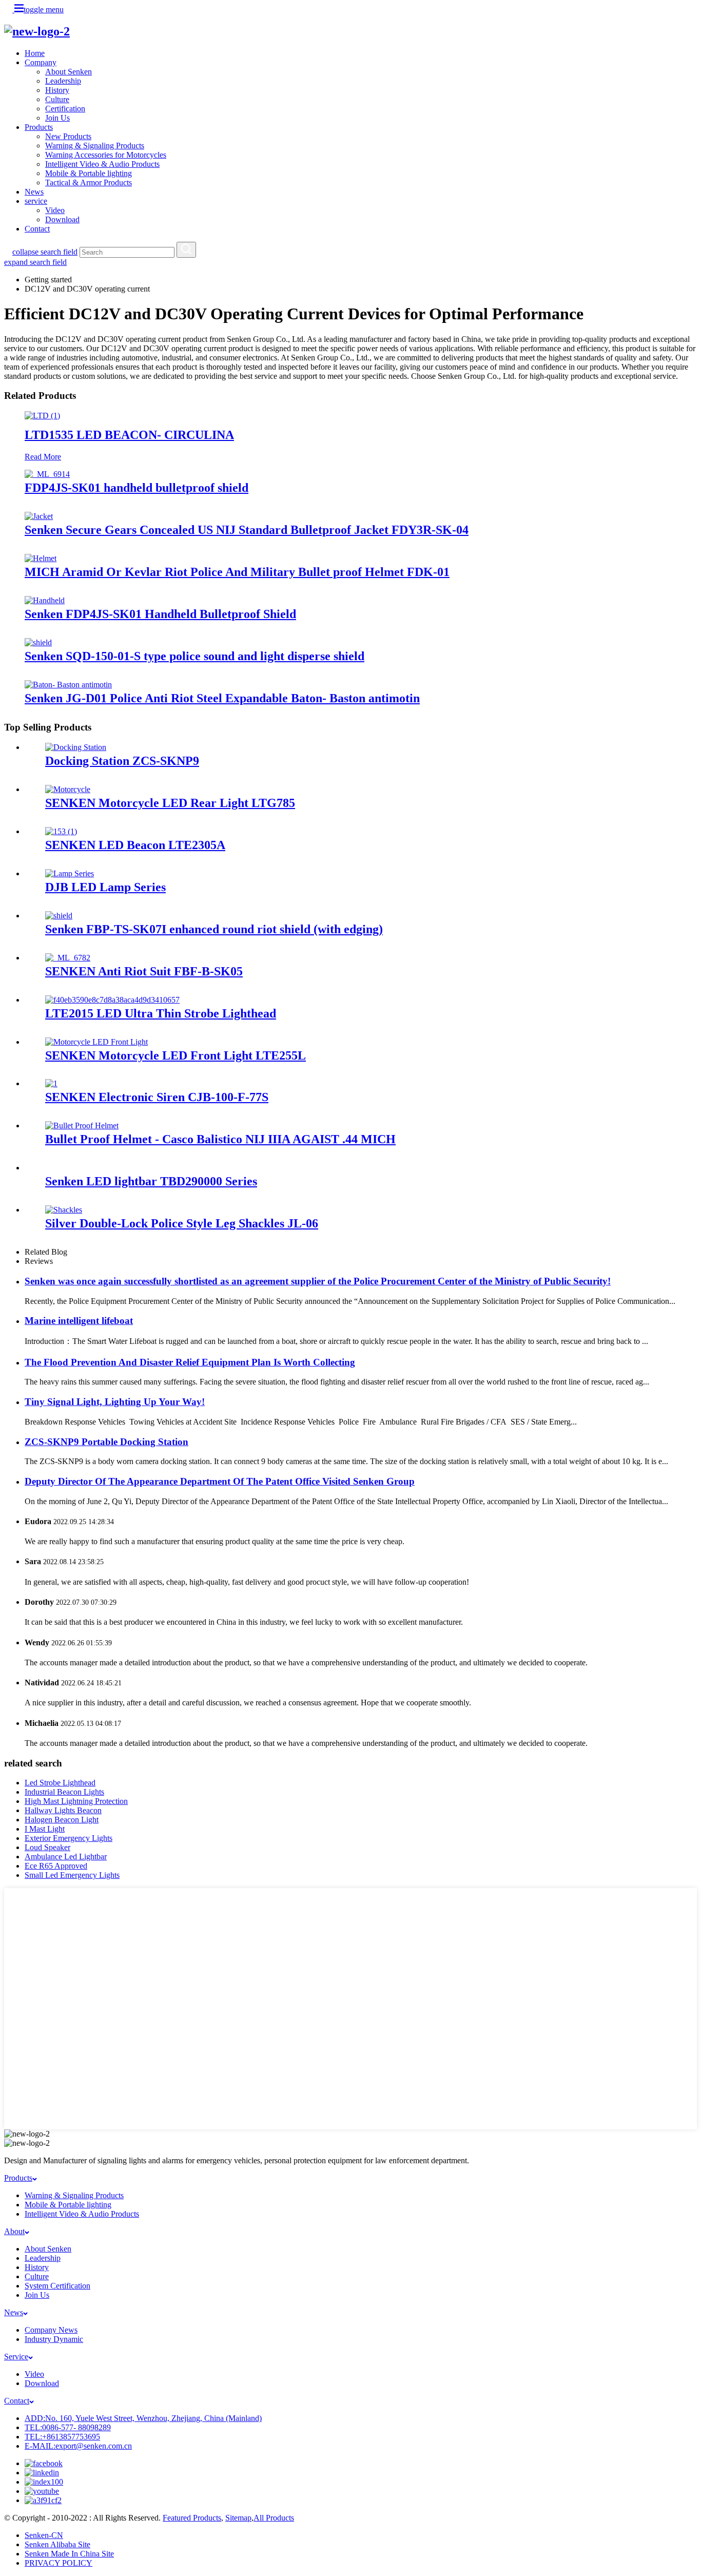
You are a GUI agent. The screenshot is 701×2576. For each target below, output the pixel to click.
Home (35, 53)
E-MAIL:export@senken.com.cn (78, 2446)
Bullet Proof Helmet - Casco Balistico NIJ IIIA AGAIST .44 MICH (220, 1139)
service (36, 201)
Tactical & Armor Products (89, 182)
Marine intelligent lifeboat (79, 1321)
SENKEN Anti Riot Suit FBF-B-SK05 (144, 971)
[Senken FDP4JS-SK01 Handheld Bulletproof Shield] (45, 600)
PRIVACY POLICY (59, 2563)
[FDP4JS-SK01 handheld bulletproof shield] (47, 474)
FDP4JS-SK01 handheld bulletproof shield (137, 488)
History (57, 90)
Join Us (57, 118)
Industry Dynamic (54, 2339)
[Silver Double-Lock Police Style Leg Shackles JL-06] (64, 1210)
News (34, 192)
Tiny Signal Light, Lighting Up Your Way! (115, 1402)
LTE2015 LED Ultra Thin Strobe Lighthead (161, 1013)
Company (41, 62)
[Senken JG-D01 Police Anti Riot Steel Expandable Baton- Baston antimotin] (68, 685)
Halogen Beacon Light (62, 1820)
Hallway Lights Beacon (63, 1810)
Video (55, 210)
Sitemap (238, 2518)
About (14, 2231)
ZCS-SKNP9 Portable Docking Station (106, 1442)
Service (16, 2357)
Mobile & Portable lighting (89, 173)
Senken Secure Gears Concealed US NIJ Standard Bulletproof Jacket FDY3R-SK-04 (247, 530)
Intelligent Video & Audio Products (102, 164)
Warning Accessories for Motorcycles (106, 155)
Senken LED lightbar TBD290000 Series (151, 1181)
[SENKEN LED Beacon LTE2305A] (61, 831)
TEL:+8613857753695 (62, 2437)
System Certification (57, 2286)
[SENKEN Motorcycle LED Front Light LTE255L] (96, 1042)
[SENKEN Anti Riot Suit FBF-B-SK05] (68, 958)
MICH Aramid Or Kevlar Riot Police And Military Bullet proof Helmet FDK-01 (237, 572)
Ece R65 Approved (56, 1866)
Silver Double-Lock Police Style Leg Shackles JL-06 (182, 1223)
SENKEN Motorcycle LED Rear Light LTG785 (170, 803)
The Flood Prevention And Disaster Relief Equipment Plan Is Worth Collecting (190, 1362)
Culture (57, 99)
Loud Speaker (47, 1847)
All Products (274, 2518)
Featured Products (192, 2518)
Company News (51, 2330)
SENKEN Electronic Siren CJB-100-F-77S (157, 1097)
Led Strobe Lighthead (60, 1783)
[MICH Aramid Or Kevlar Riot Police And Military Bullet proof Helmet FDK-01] (41, 558)
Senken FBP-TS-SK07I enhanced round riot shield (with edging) (214, 929)
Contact (37, 229)
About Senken (69, 72)
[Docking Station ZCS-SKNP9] (76, 747)
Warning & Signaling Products (95, 146)
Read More (43, 457)
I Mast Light (45, 1829)
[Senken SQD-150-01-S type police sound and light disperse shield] (38, 642)
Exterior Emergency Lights (69, 1838)
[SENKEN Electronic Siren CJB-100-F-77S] (51, 1083)
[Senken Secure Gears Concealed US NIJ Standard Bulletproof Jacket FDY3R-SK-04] (39, 516)
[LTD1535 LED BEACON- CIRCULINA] (42, 416)
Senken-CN (44, 2535)
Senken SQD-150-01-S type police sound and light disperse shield (194, 656)
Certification (65, 109)
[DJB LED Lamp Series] (70, 873)
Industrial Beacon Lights (64, 1792)
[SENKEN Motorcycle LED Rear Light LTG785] (68, 789)
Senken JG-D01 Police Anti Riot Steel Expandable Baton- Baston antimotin (222, 698)
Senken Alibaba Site (57, 2544)
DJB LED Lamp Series (105, 887)
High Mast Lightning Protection (76, 1801)
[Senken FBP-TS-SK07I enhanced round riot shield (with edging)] (59, 916)
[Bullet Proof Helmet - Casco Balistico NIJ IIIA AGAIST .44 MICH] (82, 1126)
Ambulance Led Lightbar (66, 1857)
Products (39, 127)
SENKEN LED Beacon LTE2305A (135, 845)
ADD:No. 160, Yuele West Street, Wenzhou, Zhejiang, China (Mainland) (143, 2418)
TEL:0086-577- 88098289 (68, 2427)
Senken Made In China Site (69, 2554)
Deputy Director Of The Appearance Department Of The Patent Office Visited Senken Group (220, 1481)
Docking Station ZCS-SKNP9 (122, 761)
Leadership (63, 81)
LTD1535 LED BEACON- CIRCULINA (129, 435)
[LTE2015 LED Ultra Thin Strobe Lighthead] (112, 1000)
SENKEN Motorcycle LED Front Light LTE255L (176, 1055)
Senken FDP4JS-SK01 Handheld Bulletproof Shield (160, 614)
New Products (68, 136)
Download (62, 219)
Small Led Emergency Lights (72, 1875)
